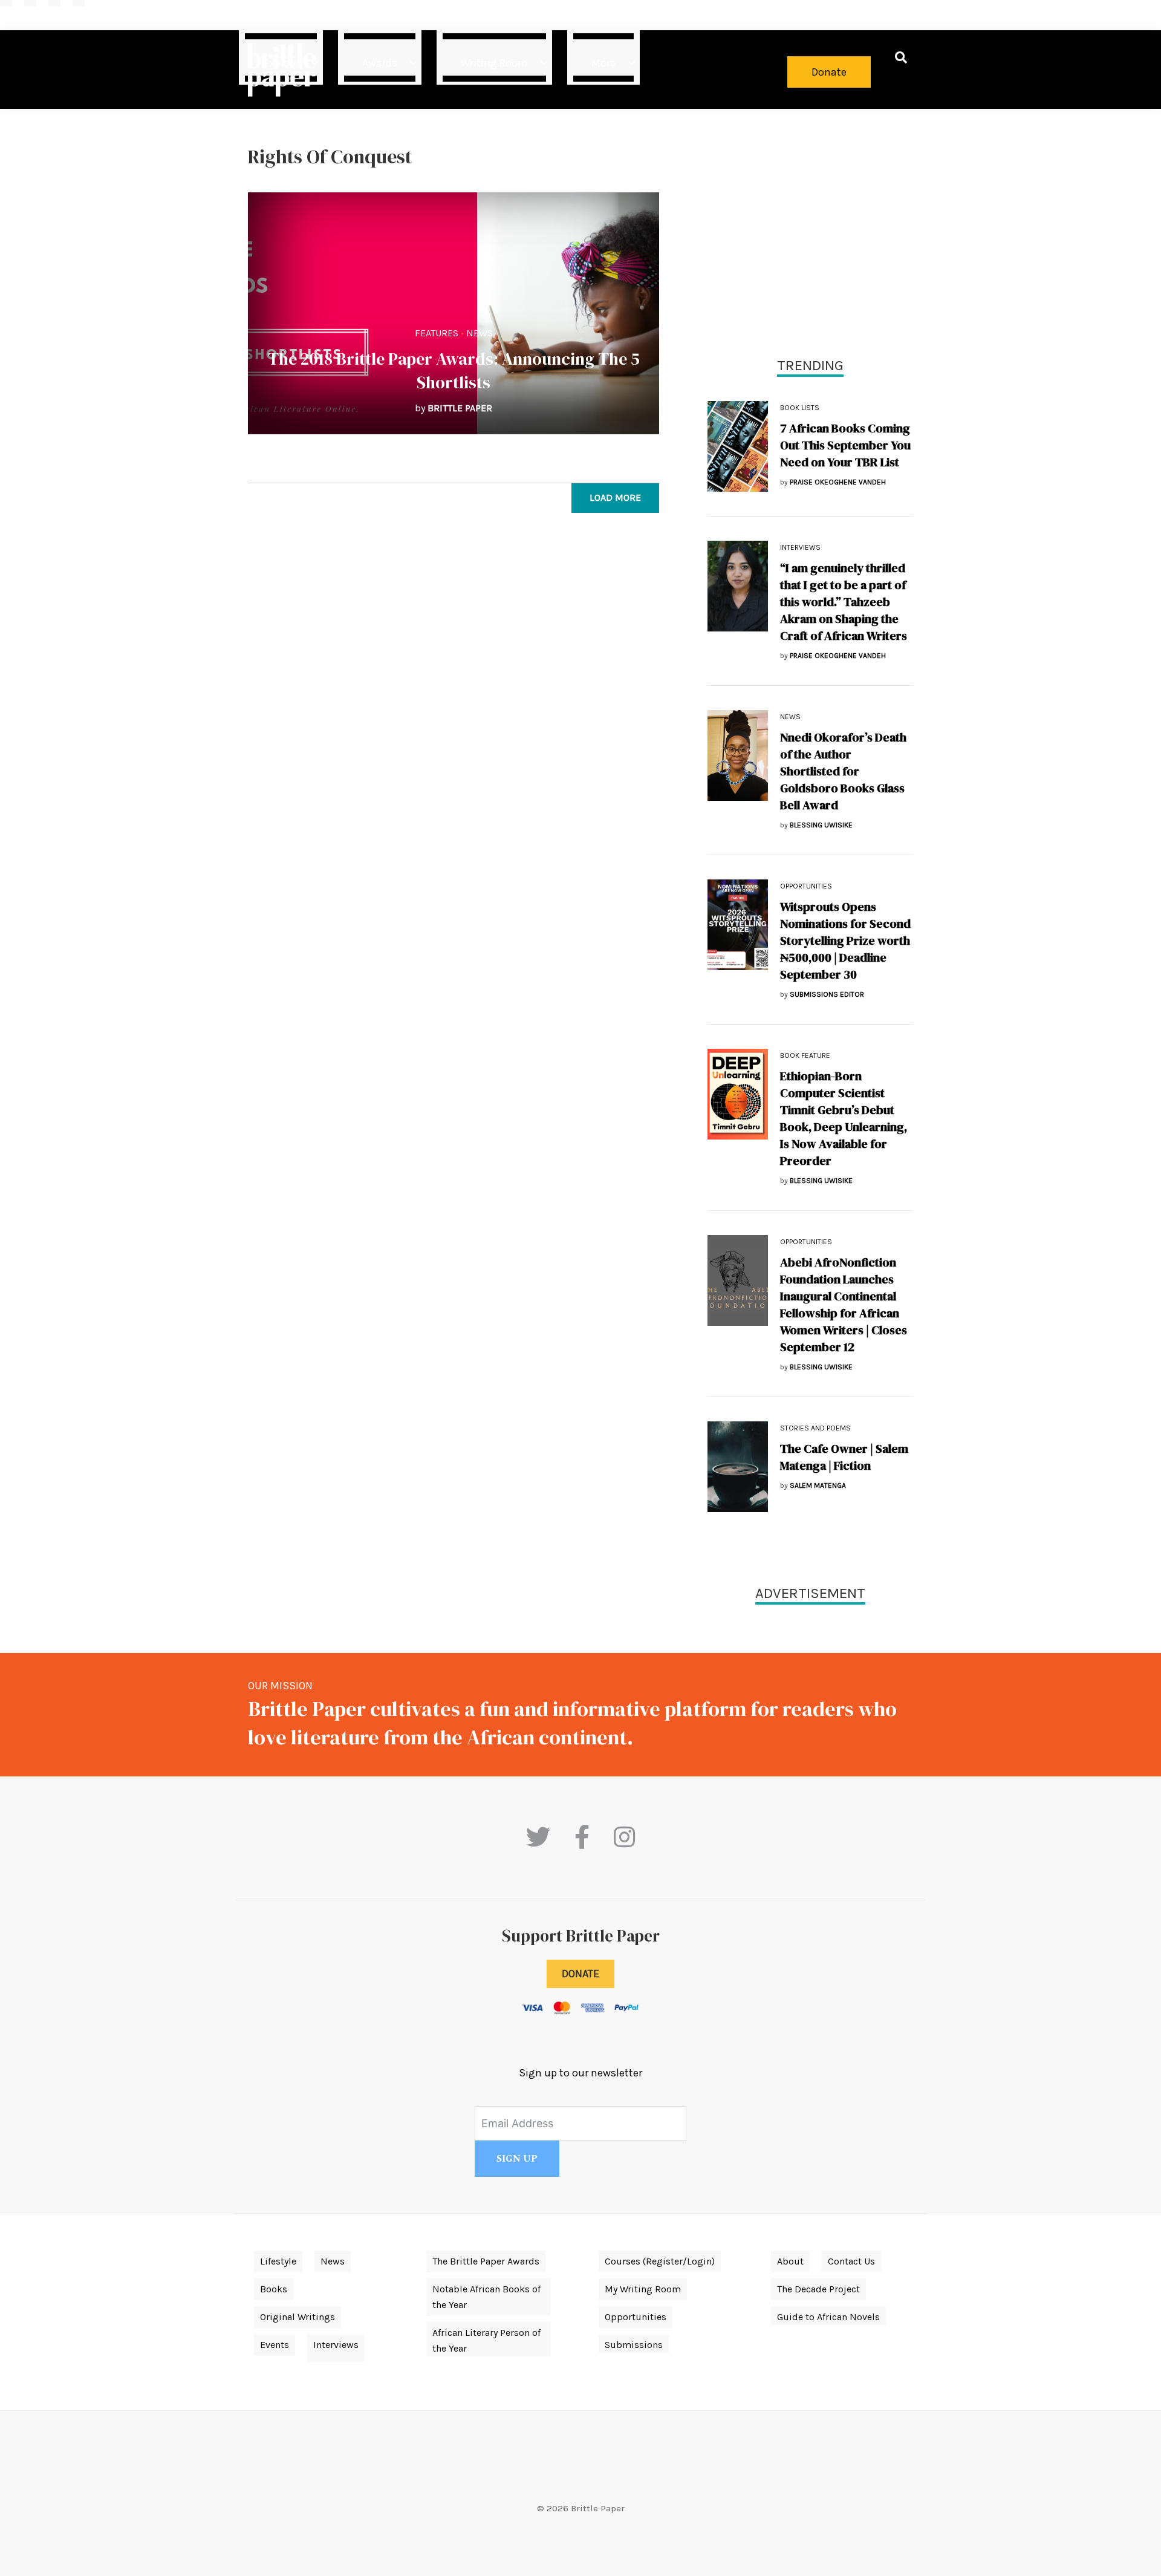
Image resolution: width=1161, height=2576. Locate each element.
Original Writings (298, 2317)
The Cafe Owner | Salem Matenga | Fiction (844, 1457)
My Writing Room (643, 2289)
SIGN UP (517, 2159)
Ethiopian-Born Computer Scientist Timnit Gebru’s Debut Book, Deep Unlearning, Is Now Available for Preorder (844, 1118)
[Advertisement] (810, 230)
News (480, 333)
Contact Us (851, 2261)
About (790, 2261)
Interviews (800, 547)
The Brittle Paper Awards (486, 2261)
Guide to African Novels (828, 2317)
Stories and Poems (815, 1428)
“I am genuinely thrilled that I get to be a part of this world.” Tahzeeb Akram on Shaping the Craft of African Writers (844, 602)
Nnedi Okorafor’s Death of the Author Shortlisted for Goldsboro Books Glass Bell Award (843, 771)
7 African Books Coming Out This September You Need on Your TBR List (845, 445)
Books (274, 2289)
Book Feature (805, 1055)
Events (275, 2345)
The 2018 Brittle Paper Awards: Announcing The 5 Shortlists (454, 370)
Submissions (634, 2345)
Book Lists (800, 408)
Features (437, 333)
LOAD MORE (615, 497)
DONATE (580, 1974)
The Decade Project (818, 2289)
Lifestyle (278, 2261)
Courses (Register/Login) (660, 2261)
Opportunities (806, 886)
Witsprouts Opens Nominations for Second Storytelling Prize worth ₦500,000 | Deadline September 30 (845, 941)
